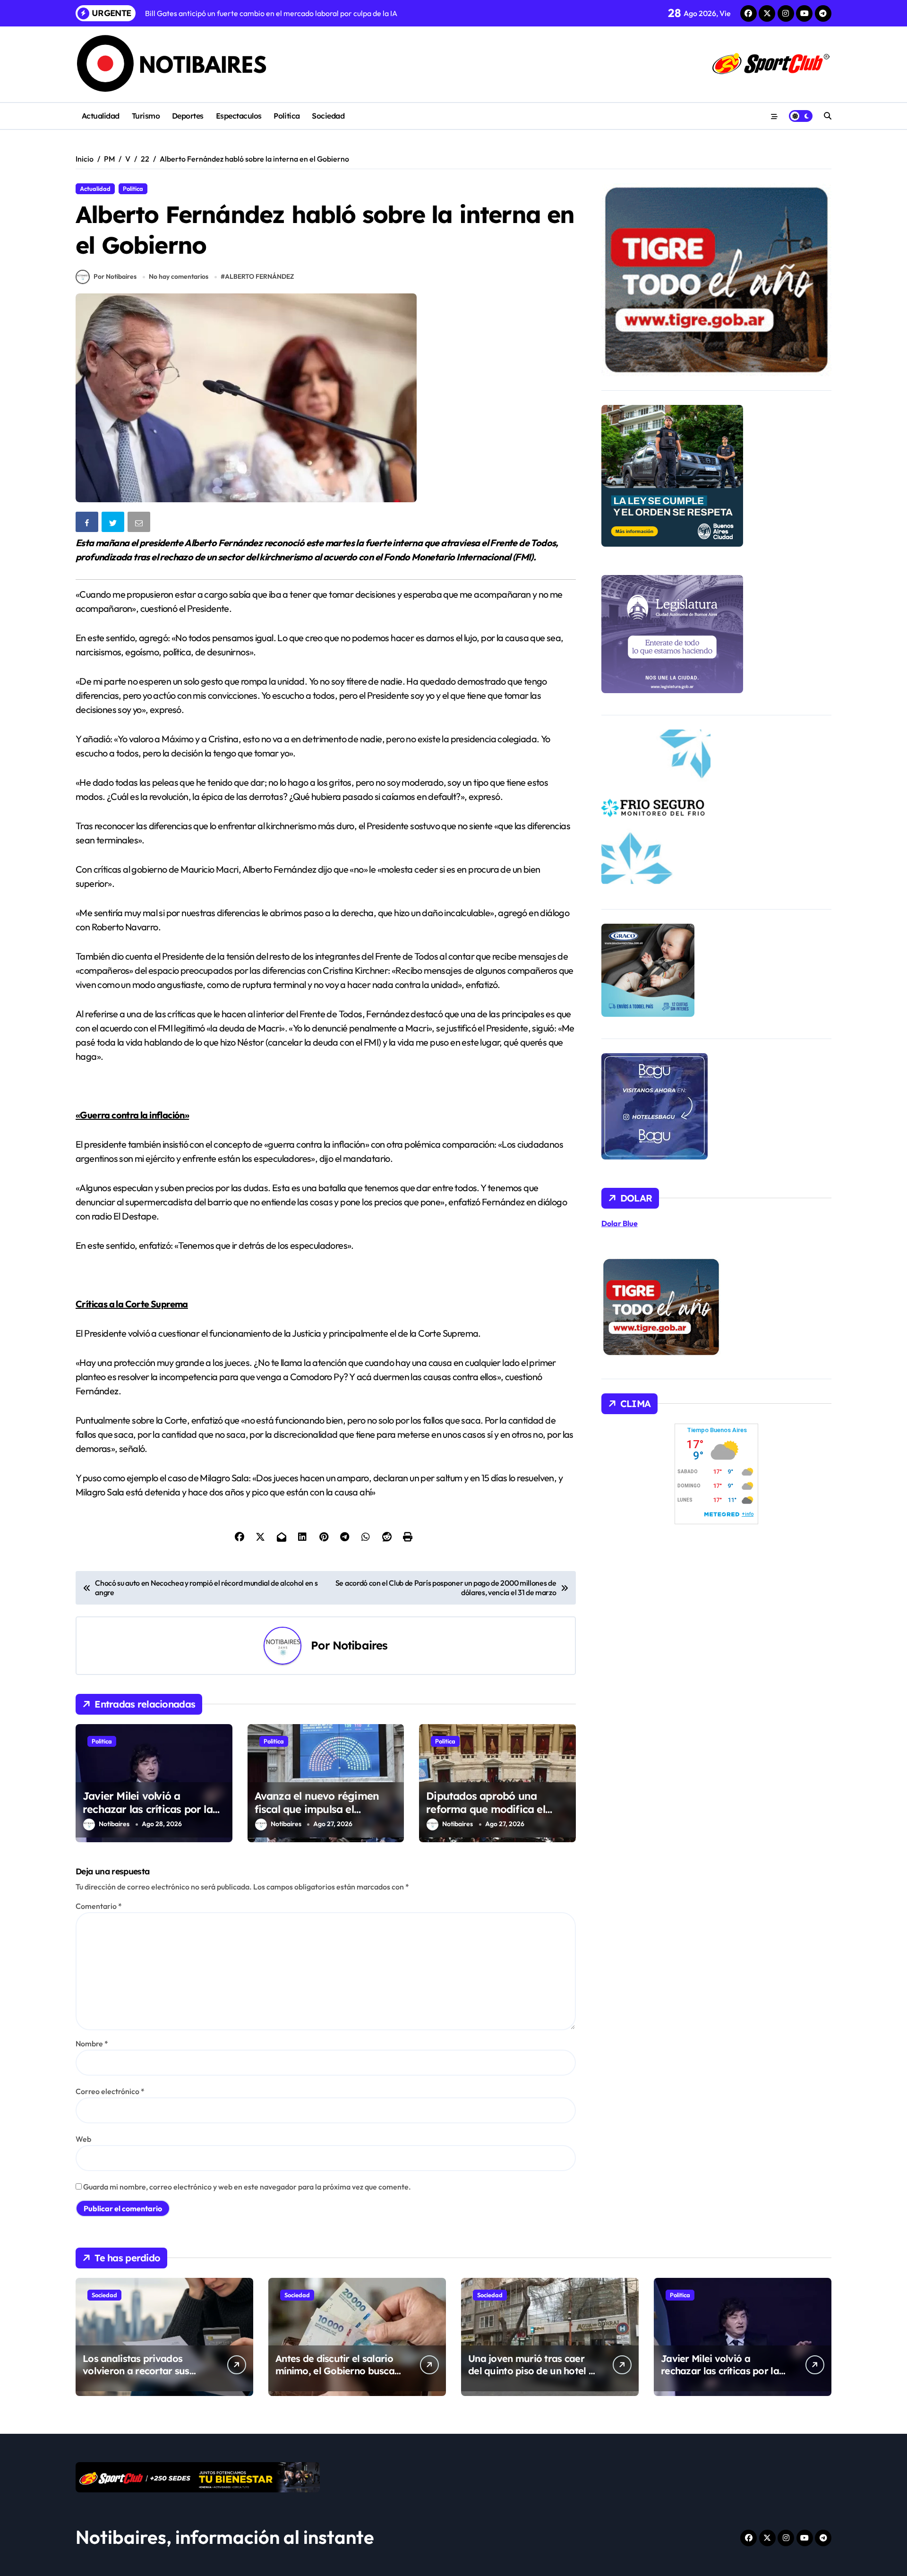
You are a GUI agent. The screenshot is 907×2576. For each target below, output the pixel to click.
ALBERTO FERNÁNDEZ (259, 276)
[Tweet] (114, 524)
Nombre (92, 2044)
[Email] (140, 524)
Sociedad (328, 116)
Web (83, 2139)
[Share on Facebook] (88, 524)
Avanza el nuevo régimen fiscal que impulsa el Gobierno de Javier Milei (317, 1809)
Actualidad (101, 116)
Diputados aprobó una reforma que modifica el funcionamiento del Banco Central (491, 1816)
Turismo (146, 116)
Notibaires (360, 1645)
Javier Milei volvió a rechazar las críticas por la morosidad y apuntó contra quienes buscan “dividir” (150, 1816)
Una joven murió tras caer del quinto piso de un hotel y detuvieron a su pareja (531, 2371)
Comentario (99, 1906)
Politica (287, 116)
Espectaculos (239, 116)
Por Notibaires (115, 276)
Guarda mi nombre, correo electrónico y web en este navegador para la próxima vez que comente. (247, 2187)
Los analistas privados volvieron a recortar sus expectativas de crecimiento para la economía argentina (146, 2377)
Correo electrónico (110, 2091)
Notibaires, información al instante (225, 2537)
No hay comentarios (179, 276)
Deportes (188, 116)
